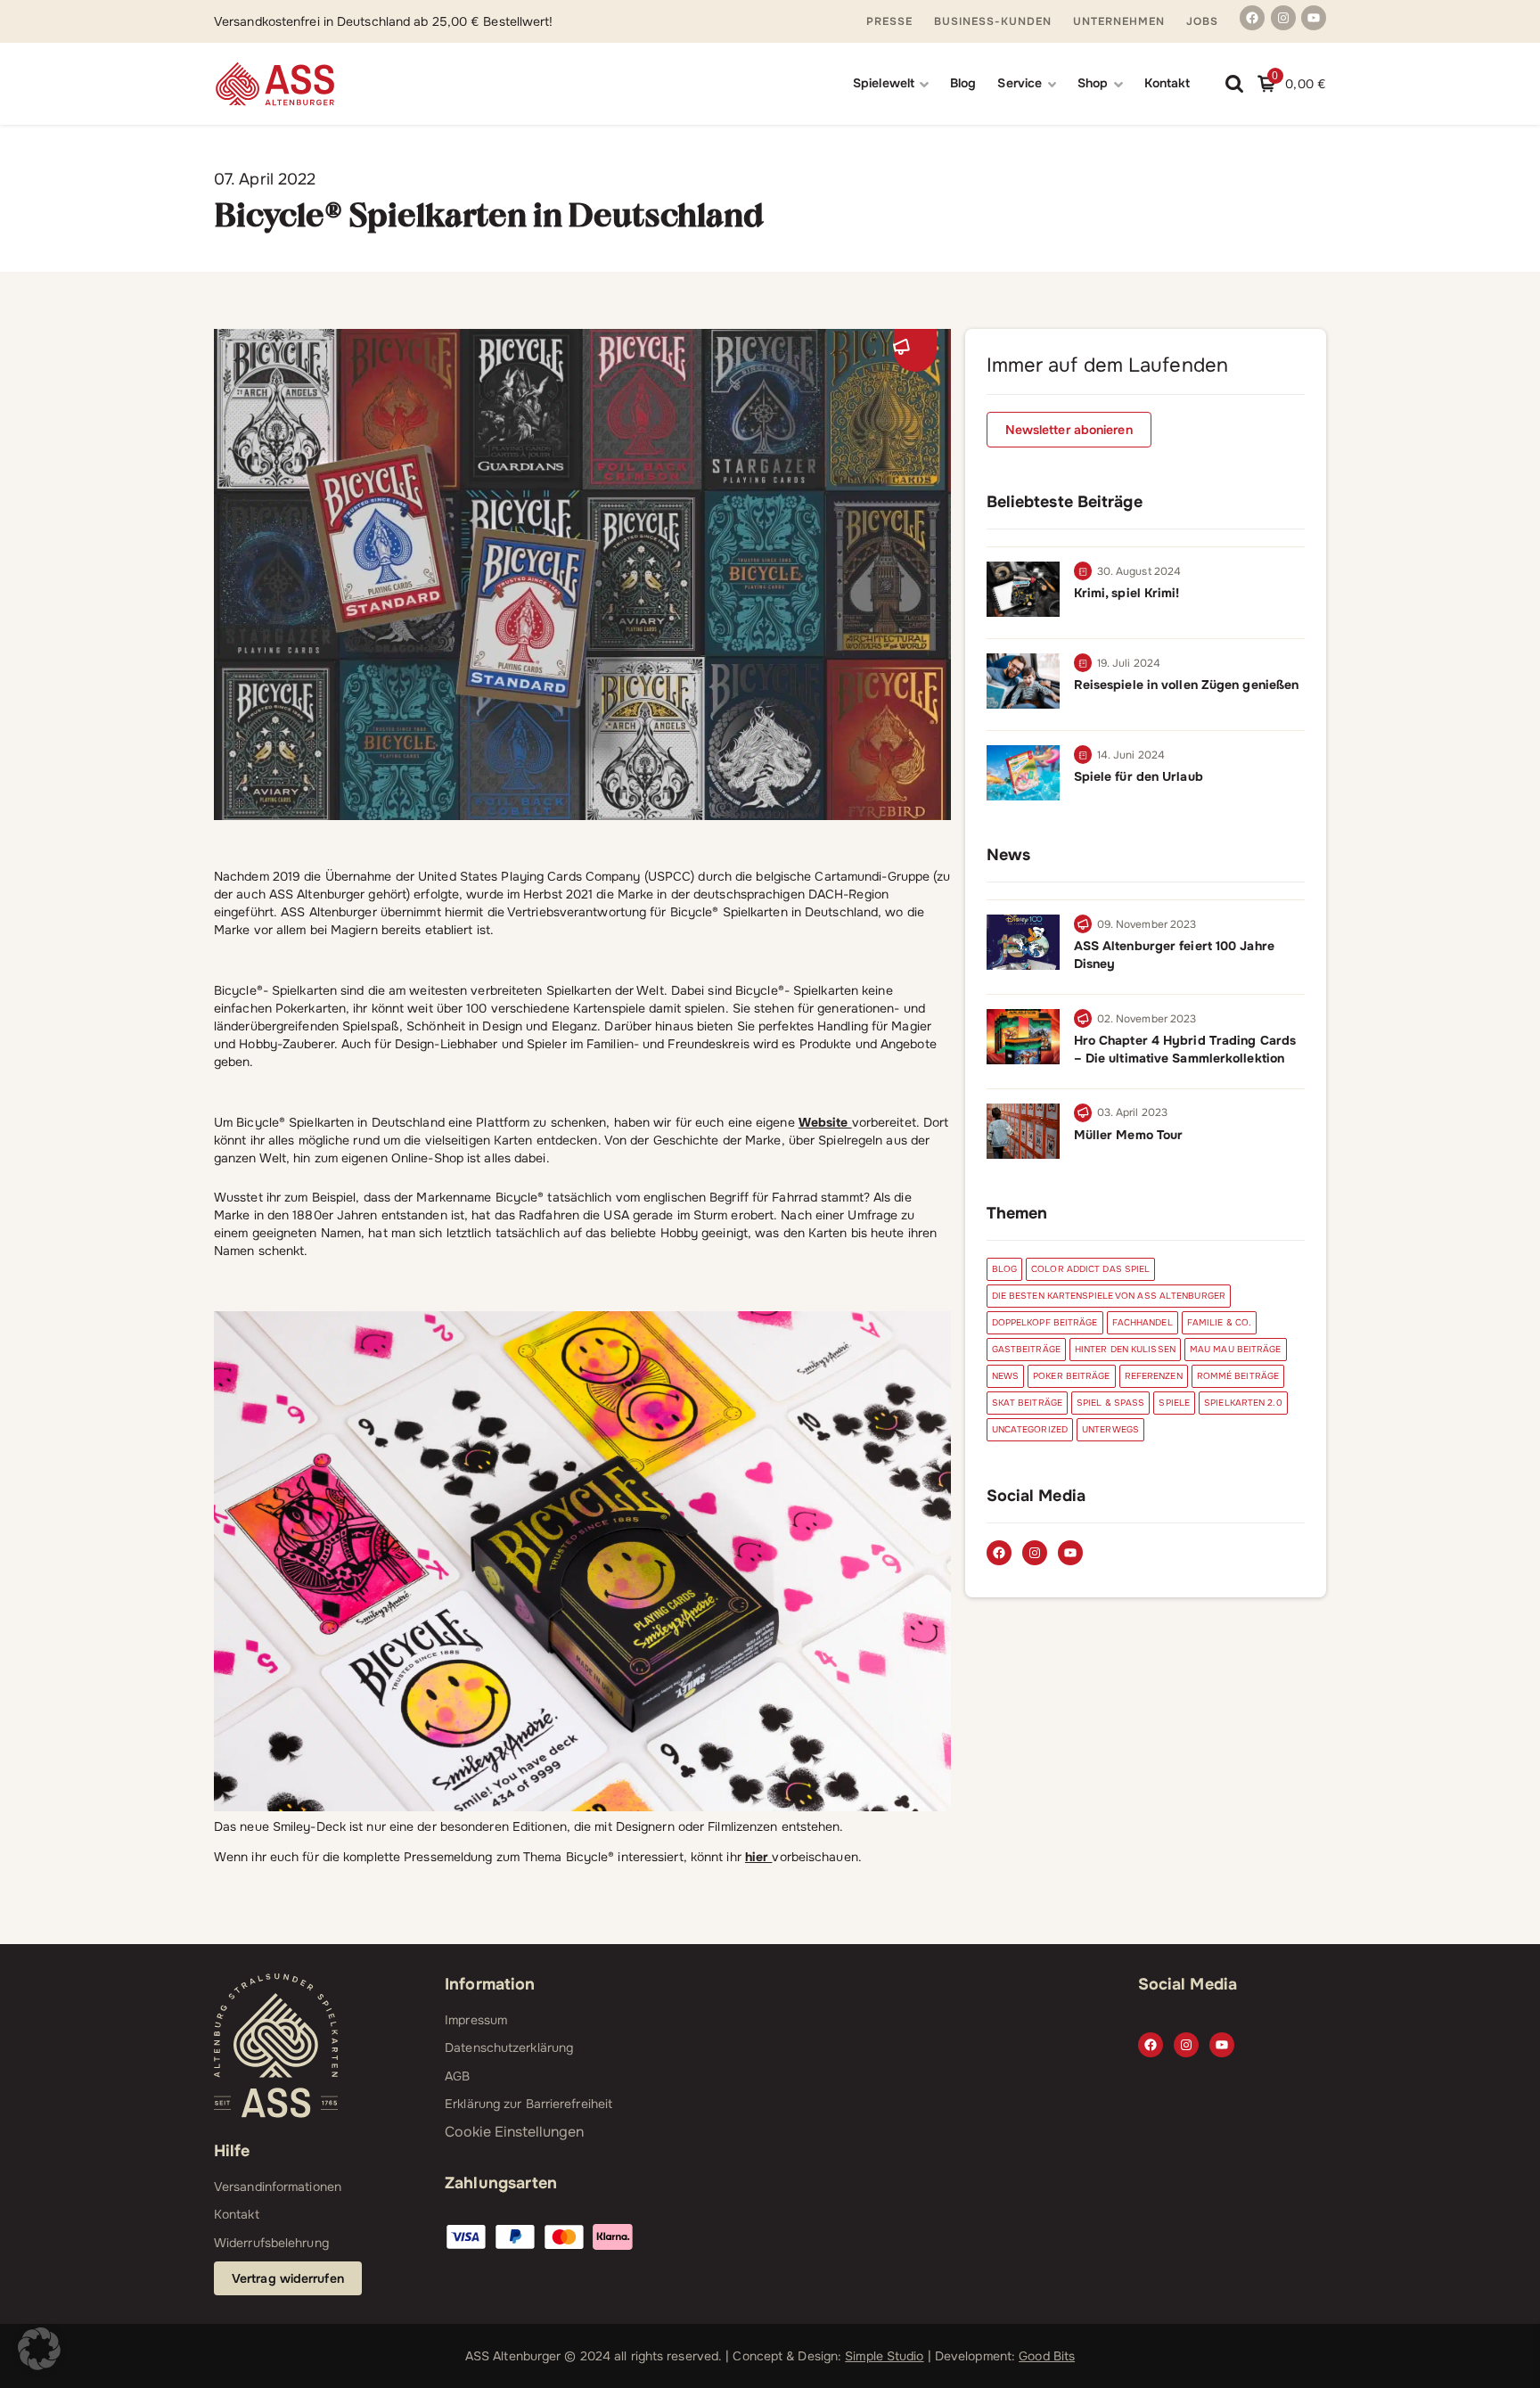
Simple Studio (884, 2356)
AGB (457, 2076)
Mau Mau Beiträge (1236, 1349)
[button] (39, 2349)
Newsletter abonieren (1069, 430)
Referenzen (1154, 1376)
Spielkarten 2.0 (1243, 1403)
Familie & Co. (1219, 1322)
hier (759, 1857)
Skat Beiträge (1027, 1403)
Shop (1093, 83)
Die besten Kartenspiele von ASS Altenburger (1109, 1296)
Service (1020, 83)
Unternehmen (1119, 21)
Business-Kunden (993, 21)
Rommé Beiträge (1238, 1376)
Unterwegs (1110, 1429)
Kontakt (1167, 83)
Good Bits (1047, 2356)
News (1005, 1376)
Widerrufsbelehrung (271, 2243)
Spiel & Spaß (1110, 1403)
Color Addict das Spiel (1090, 1269)
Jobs (1202, 21)
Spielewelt (884, 83)
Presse (889, 21)
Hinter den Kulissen (1125, 1349)
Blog (963, 83)
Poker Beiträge (1071, 1376)
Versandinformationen (278, 2187)
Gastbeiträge (1026, 1349)
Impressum (476, 2020)
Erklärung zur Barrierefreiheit (528, 2104)
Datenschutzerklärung (509, 2047)
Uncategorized (1030, 1429)
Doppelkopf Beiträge (1045, 1322)
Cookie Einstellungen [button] (514, 2132)
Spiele (1174, 1403)
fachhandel (1143, 1322)
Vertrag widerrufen (288, 2278)
